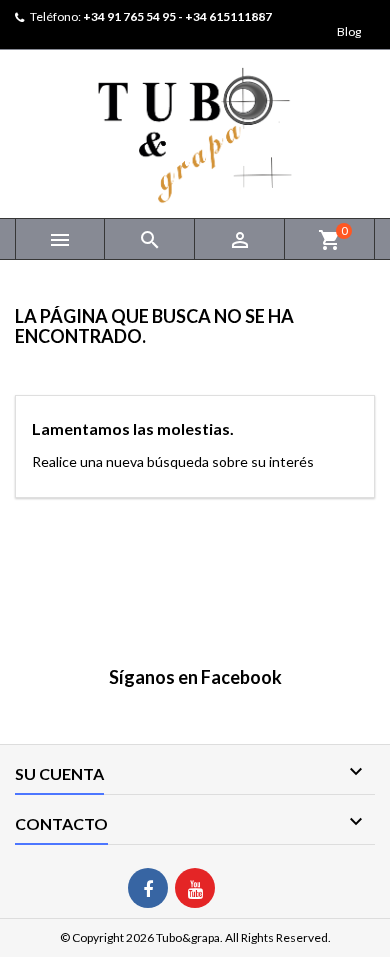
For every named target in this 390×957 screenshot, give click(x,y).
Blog (349, 31)
